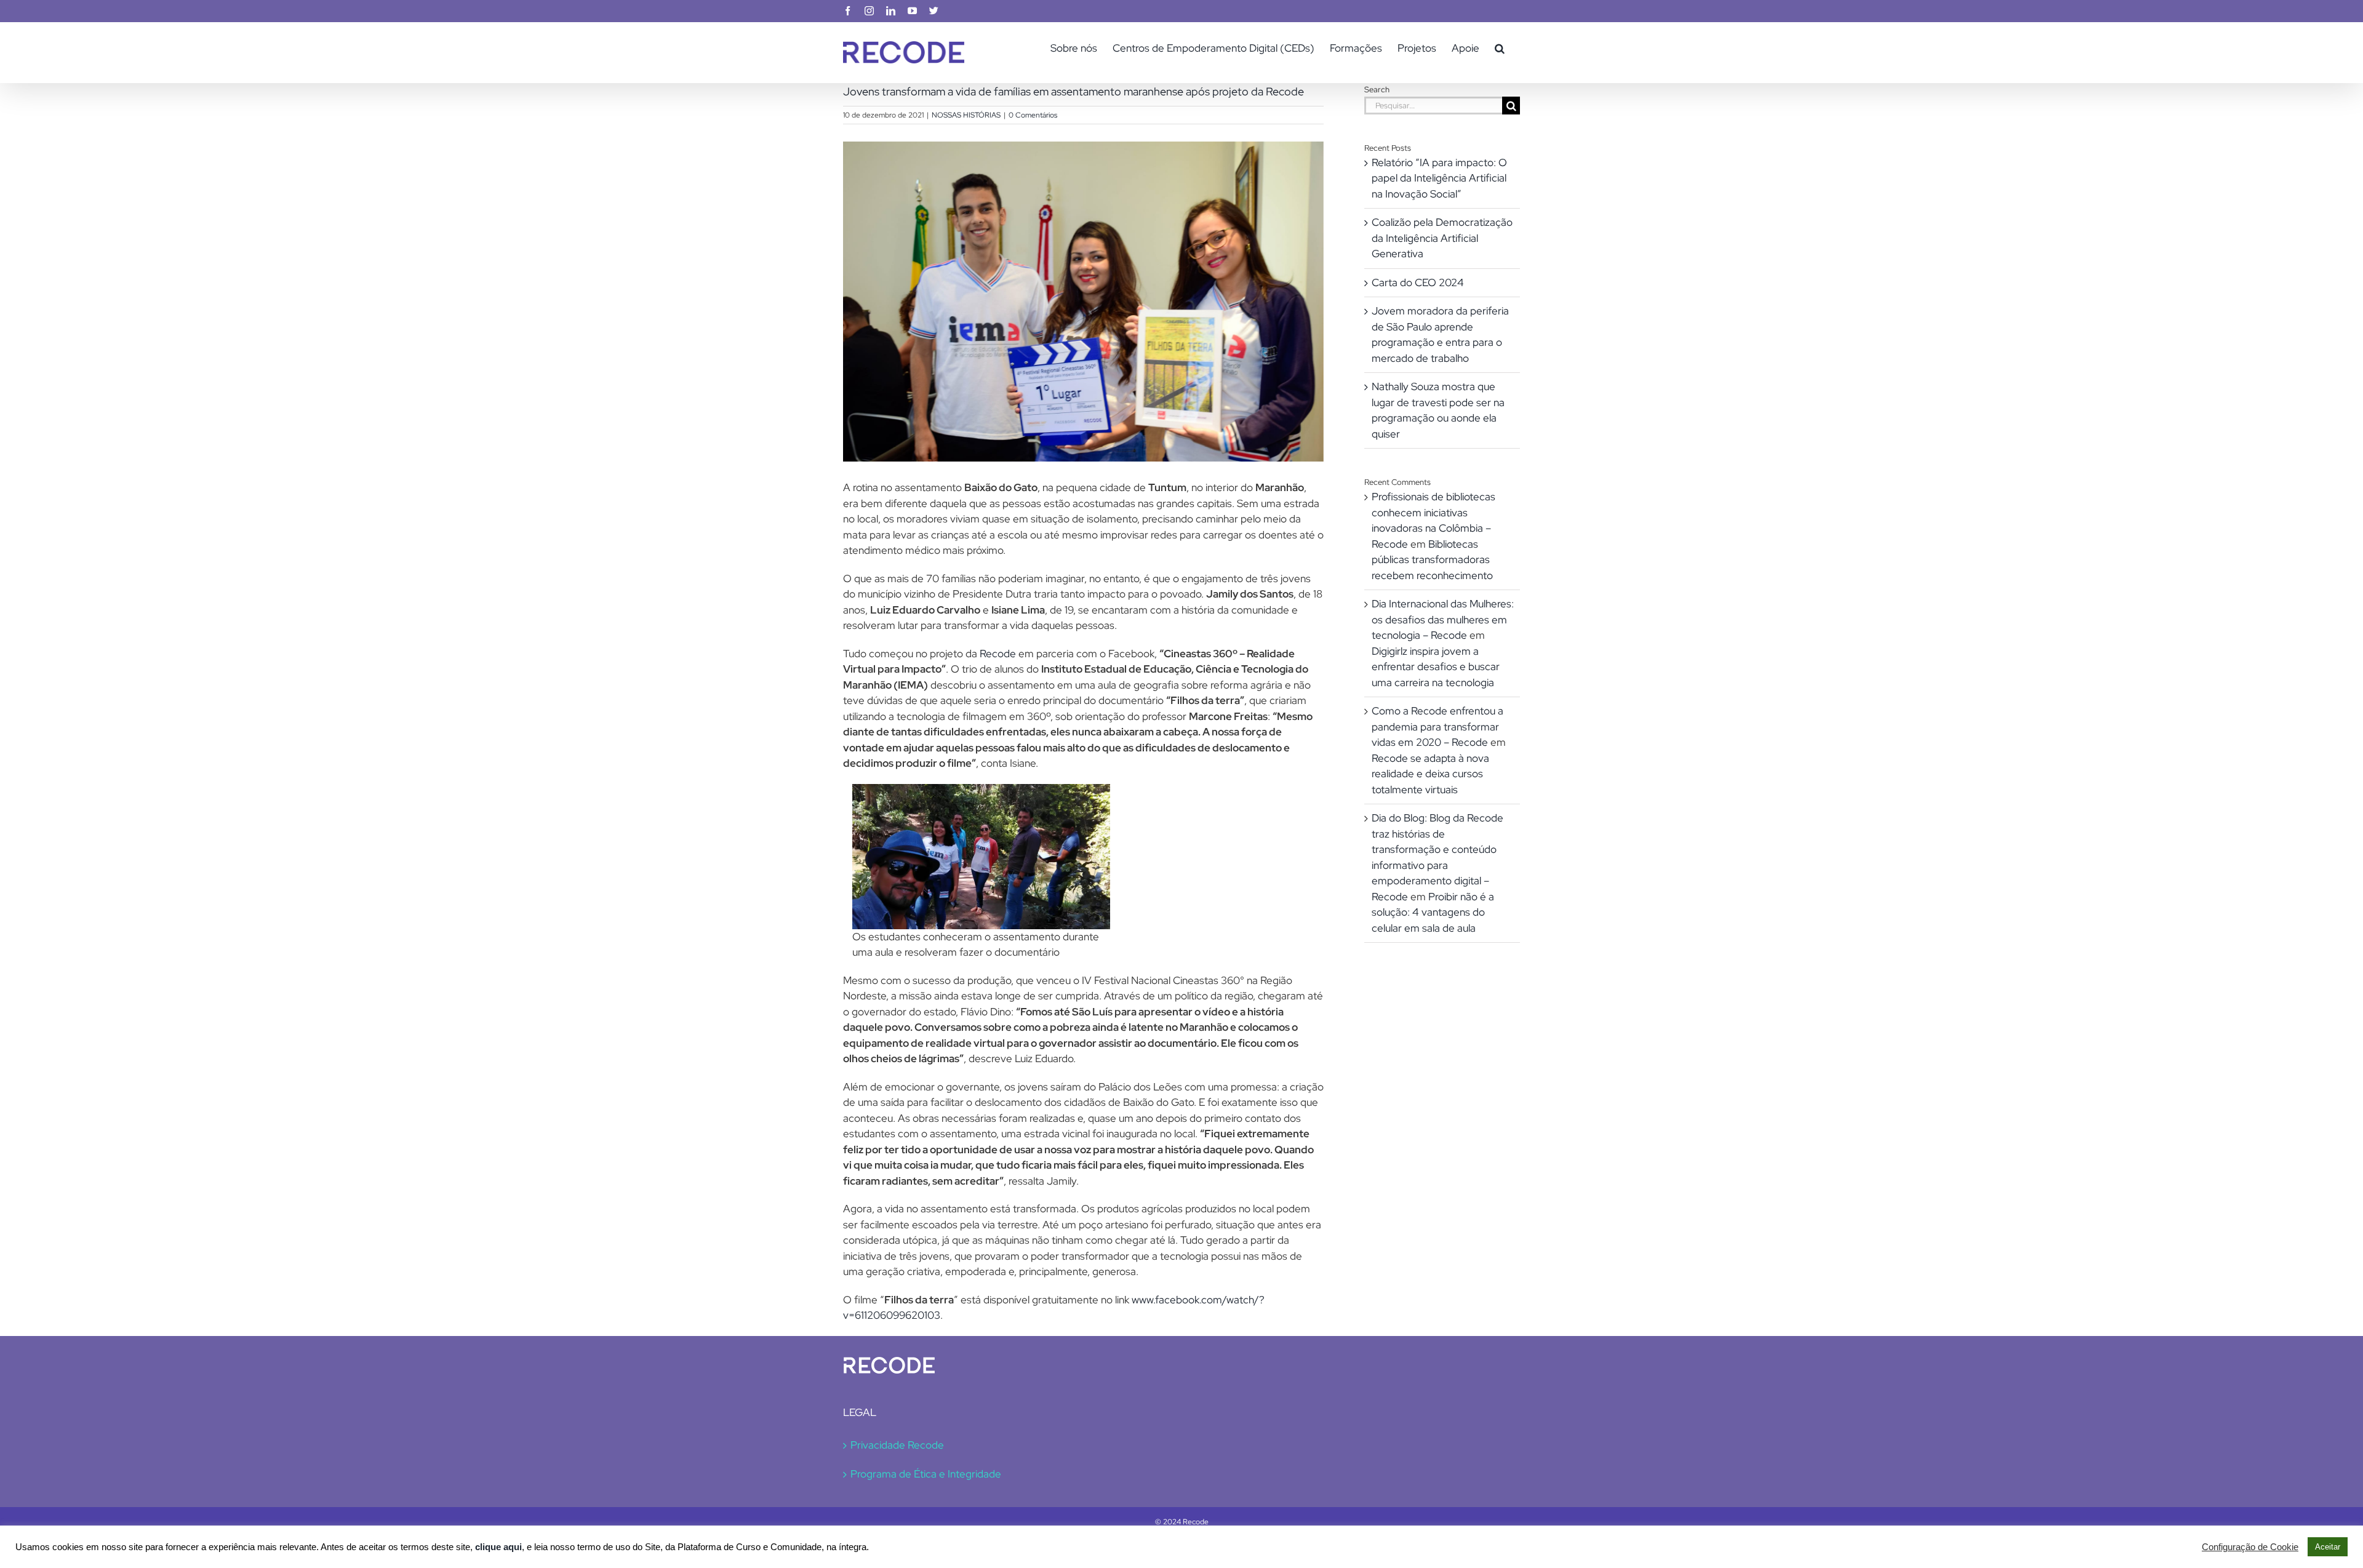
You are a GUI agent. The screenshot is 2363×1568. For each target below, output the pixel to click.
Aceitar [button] (2328, 1547)
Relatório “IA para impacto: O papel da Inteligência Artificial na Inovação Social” (1439, 178)
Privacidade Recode (897, 1445)
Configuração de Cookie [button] (2250, 1547)
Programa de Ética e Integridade (926, 1474)
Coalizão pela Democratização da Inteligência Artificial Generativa (1442, 238)
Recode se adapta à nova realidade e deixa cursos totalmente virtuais (1430, 774)
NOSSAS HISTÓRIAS (966, 115)
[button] (1500, 48)
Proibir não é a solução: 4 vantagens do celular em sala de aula (1433, 912)
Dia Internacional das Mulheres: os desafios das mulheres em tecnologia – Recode (1443, 619)
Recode (998, 654)
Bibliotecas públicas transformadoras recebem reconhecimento (1432, 560)
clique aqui (498, 1547)
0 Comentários (1033, 115)
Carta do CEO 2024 (1418, 282)
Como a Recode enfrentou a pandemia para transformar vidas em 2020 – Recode (1437, 726)
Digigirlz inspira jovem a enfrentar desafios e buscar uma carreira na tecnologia (1436, 667)
